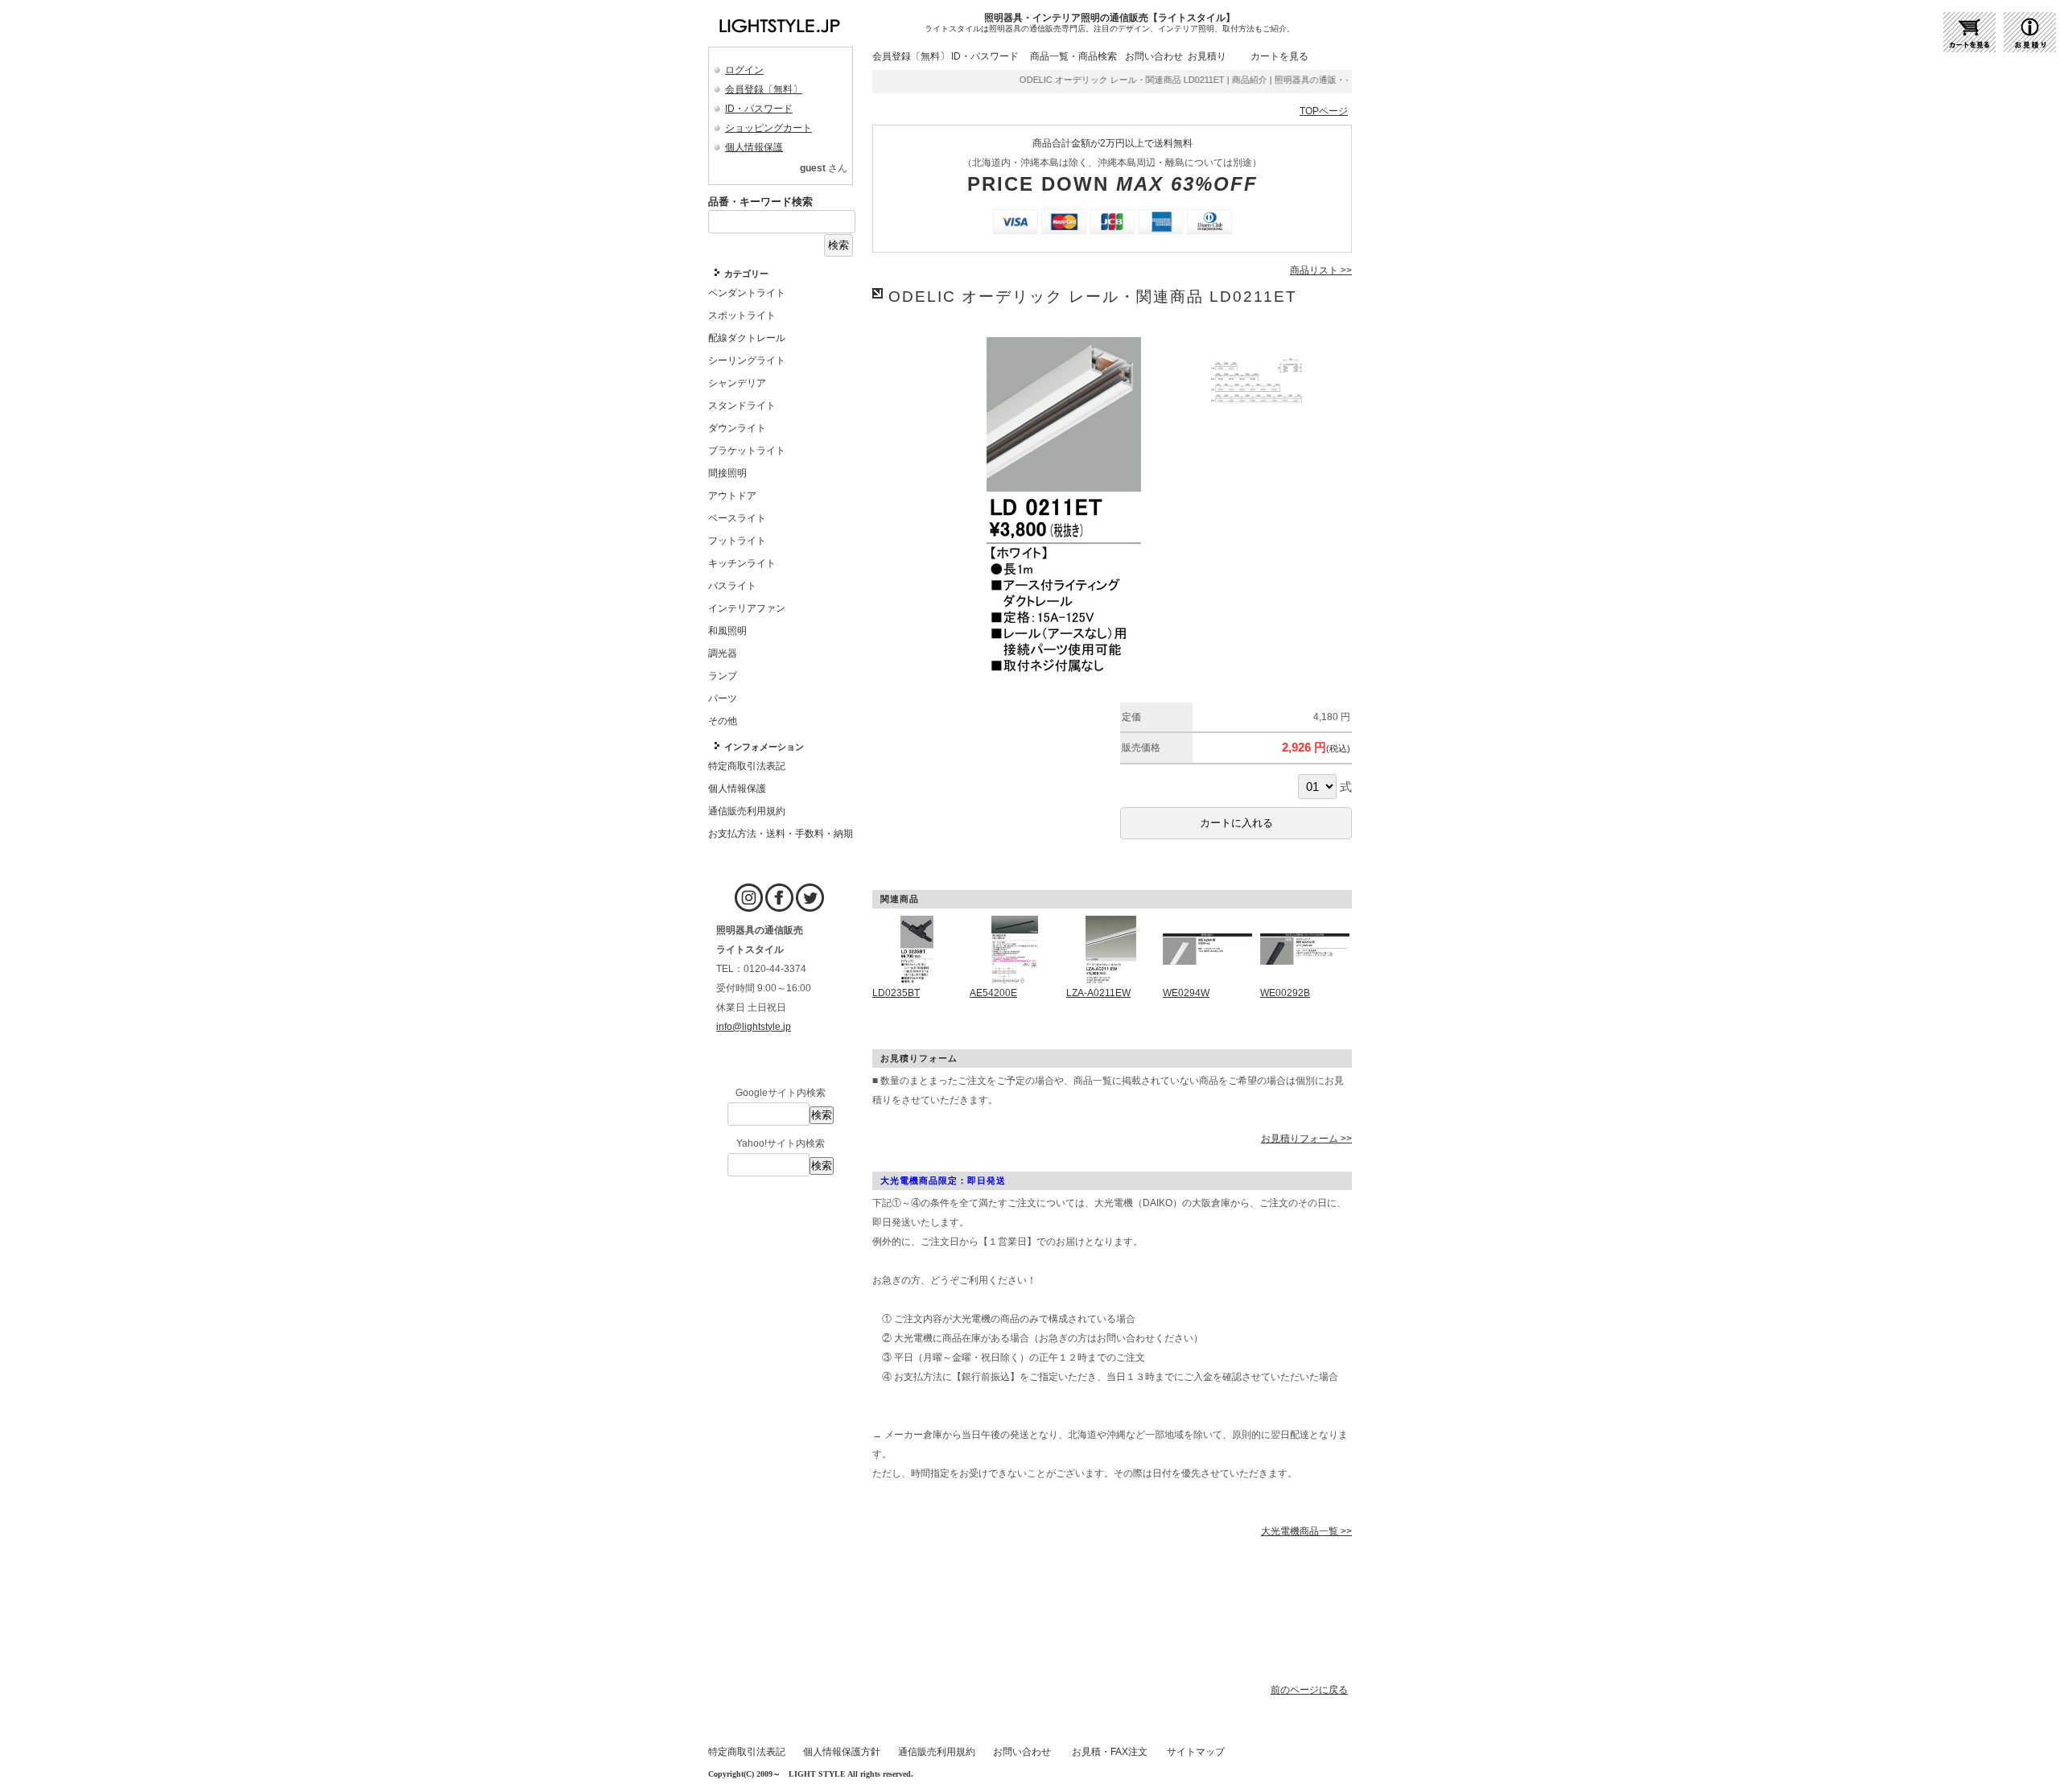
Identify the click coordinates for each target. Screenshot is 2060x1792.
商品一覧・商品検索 (1073, 56)
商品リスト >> (1321, 270)
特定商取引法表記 (747, 1752)
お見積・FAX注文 (1110, 1752)
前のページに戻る (1309, 1690)
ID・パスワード (759, 109)
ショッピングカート (768, 128)
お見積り (1207, 56)
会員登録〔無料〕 (764, 89)
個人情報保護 (754, 147)
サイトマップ (1196, 1752)
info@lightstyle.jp (754, 1027)
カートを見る (1279, 56)
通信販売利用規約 (937, 1752)
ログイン (744, 70)
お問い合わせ (1154, 56)
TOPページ (1324, 111)
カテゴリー (746, 274)
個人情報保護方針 (842, 1752)
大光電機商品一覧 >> (1306, 1531)
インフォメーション (764, 747)
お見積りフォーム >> (1306, 1139)
